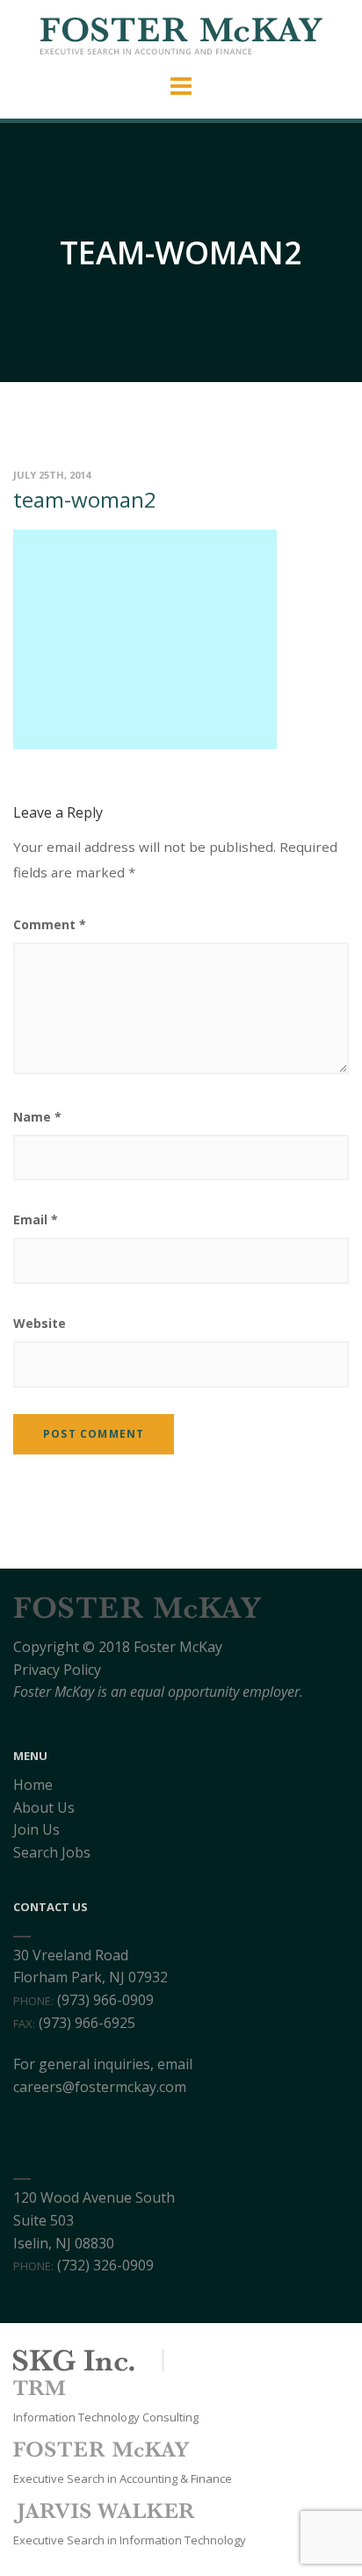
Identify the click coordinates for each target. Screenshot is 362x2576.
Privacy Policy (57, 1670)
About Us (44, 1808)
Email (36, 1219)
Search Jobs (52, 1852)
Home (33, 1785)
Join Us (36, 1829)
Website (40, 1323)
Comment (50, 924)
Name (37, 1117)
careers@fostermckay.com (100, 2087)
